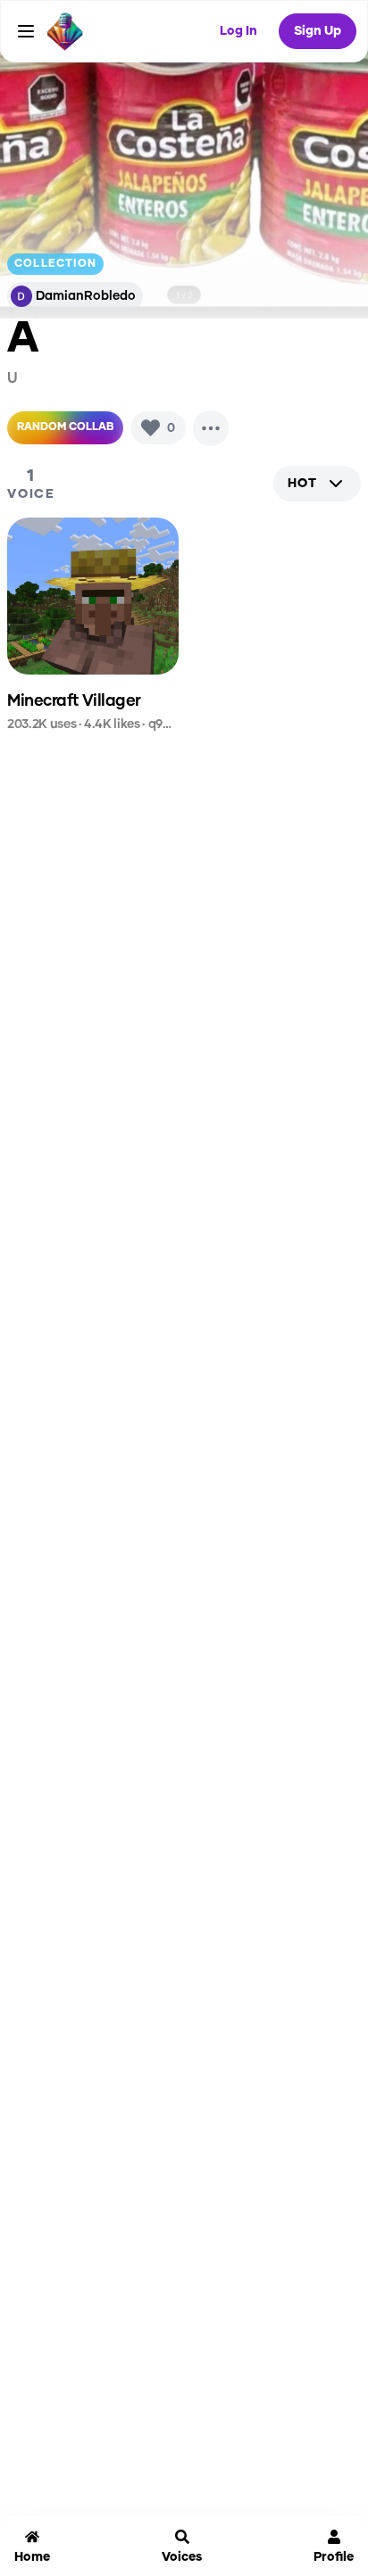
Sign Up (318, 31)
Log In (238, 31)
